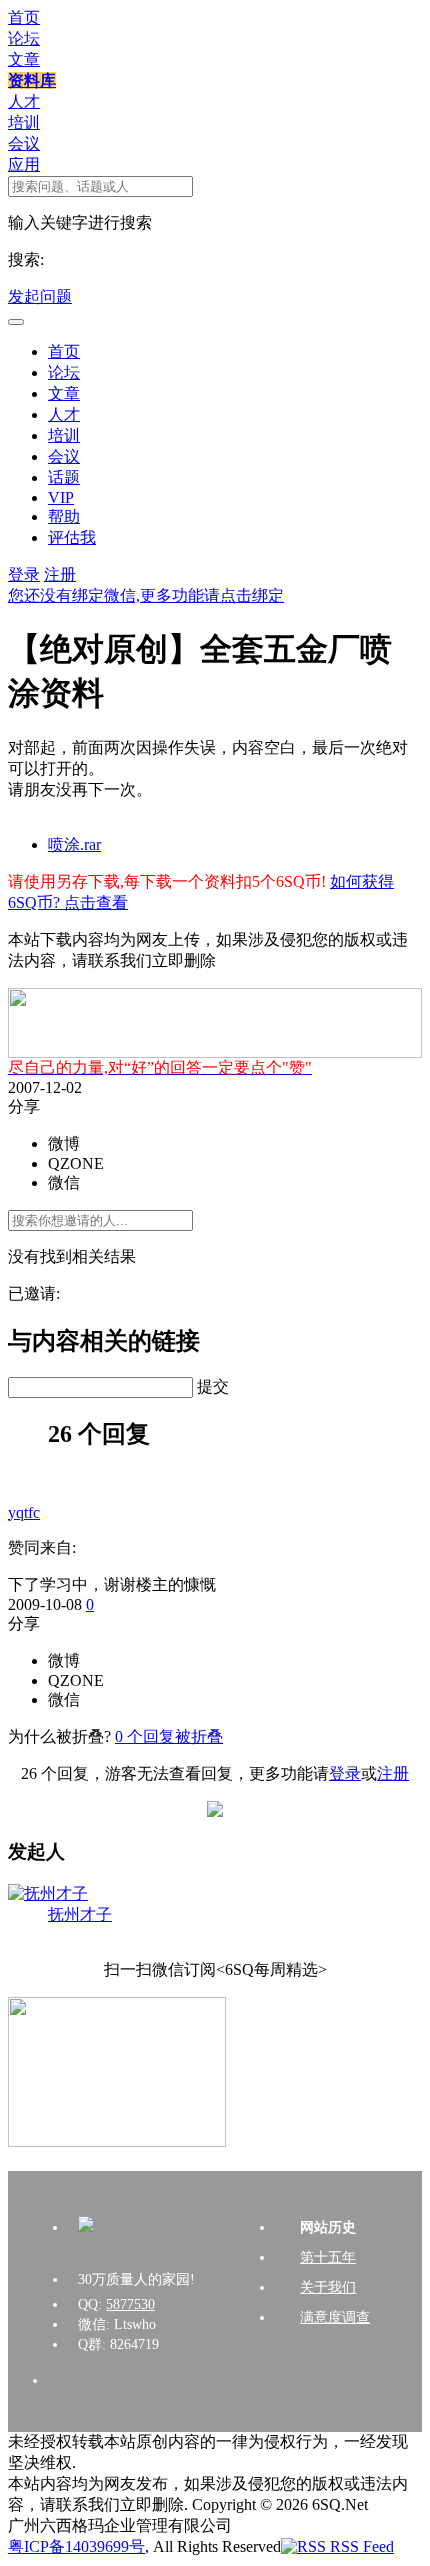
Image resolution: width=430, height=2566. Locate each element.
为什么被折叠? (59, 1736)
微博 (64, 1143)
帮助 (64, 516)
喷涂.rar (74, 844)
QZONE (76, 1163)
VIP (61, 497)
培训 (24, 122)
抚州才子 (80, 1914)
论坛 (24, 38)
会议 (24, 143)
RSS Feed (360, 2546)
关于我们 (328, 2287)
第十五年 (328, 2257)
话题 (64, 477)
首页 (24, 17)
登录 (24, 574)
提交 (213, 1386)
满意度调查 (335, 2317)
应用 (24, 164)
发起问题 (40, 296)
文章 (24, 59)
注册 (60, 574)
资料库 (32, 80)
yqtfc (24, 1512)
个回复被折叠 (169, 1736)
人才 (24, 101)
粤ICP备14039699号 (76, 2546)
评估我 (72, 537)
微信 (64, 1182)
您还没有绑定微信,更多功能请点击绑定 (146, 595)
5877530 (130, 2304)
